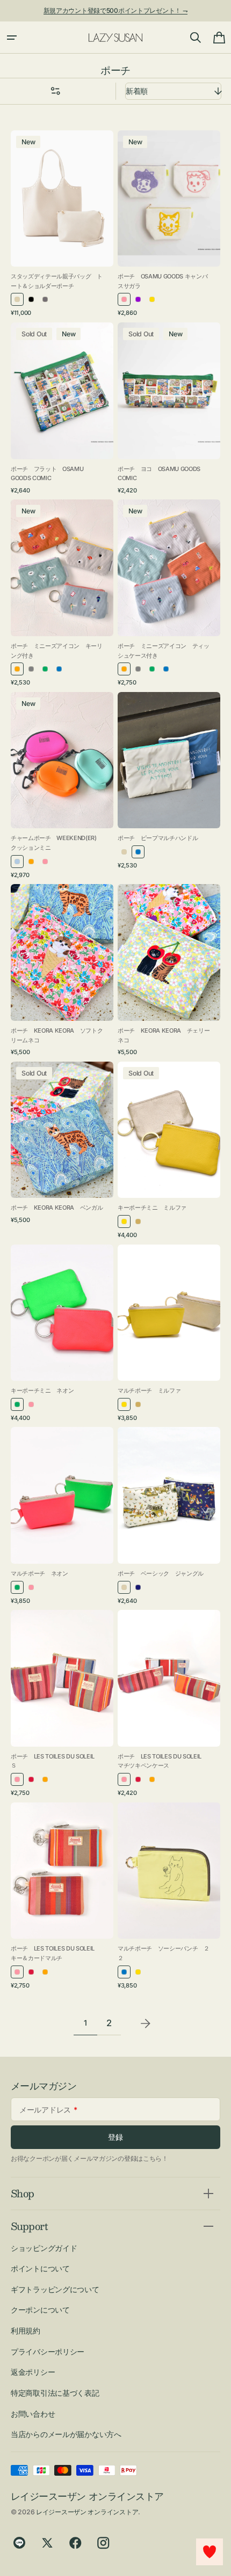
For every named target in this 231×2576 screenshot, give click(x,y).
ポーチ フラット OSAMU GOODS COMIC (47, 474)
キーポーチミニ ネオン (42, 1390)
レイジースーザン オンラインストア (87, 2512)
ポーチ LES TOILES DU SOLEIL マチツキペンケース (163, 1761)
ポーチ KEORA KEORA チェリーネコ (164, 1035)
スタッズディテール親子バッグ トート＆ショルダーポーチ (57, 281)
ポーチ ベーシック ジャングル (161, 1573)
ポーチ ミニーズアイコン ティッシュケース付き (164, 651)
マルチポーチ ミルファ (149, 1390)
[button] (12, 38)
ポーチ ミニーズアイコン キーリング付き (57, 651)
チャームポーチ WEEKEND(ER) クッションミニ (56, 843)
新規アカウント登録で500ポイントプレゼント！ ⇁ (116, 10)
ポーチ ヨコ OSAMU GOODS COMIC (159, 474)
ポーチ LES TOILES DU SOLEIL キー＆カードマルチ (56, 1953)
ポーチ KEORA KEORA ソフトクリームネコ (57, 1035)
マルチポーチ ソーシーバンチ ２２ (164, 1953)
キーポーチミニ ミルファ (152, 1208)
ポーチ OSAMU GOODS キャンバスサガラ (163, 281)
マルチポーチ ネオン (39, 1573)
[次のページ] (146, 2023)
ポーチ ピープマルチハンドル (158, 838)
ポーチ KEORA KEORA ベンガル (57, 1208)
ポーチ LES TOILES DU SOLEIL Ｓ (56, 1761)
